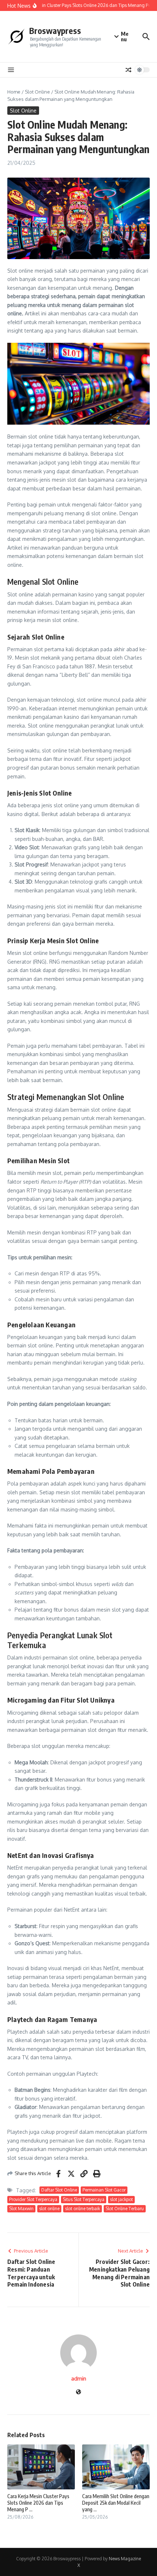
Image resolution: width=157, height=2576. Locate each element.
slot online (49, 2209)
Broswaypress (55, 31)
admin (79, 2378)
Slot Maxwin (21, 2209)
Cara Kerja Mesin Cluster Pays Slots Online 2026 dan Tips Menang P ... (38, 2503)
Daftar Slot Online (59, 2190)
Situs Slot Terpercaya (84, 2199)
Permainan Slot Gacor (104, 2190)
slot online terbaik (83, 2209)
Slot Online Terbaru (125, 2209)
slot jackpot (121, 2199)
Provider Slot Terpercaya (33, 2199)
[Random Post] (129, 70)
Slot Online (37, 92)
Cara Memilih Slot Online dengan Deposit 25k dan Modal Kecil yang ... (116, 2503)
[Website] (78, 2392)
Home (14, 92)
